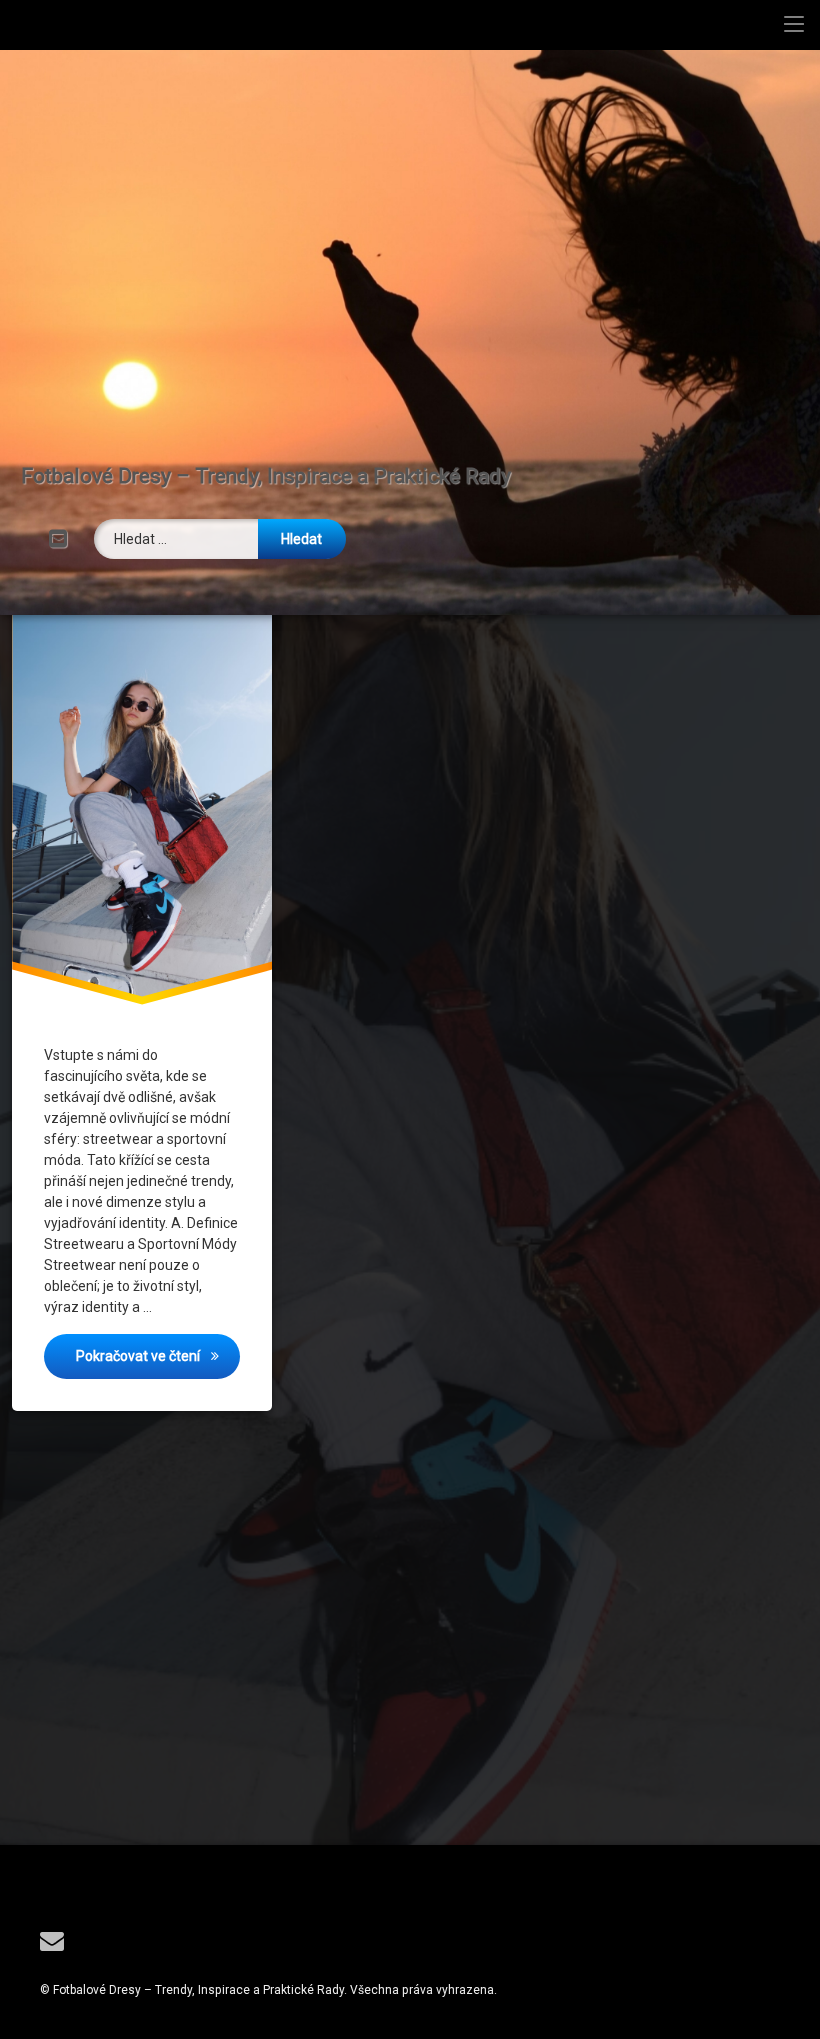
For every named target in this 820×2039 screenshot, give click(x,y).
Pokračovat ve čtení (158, 1355)
